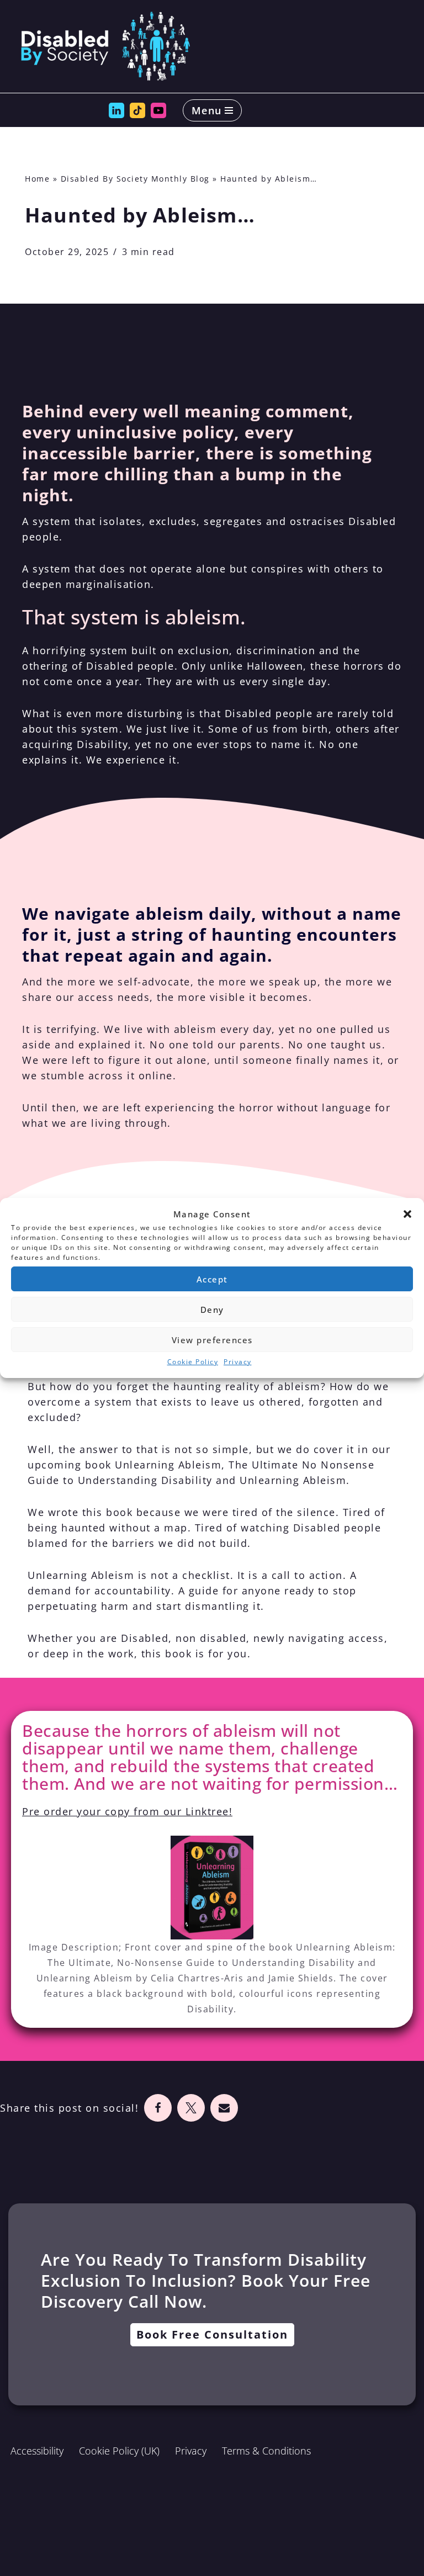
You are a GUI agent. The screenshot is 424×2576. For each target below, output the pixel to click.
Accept (212, 1279)
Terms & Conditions (266, 2451)
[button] (407, 1214)
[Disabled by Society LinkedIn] (116, 110)
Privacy (238, 1362)
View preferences (212, 1340)
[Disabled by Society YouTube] (158, 110)
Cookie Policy (193, 1362)
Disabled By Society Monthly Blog (135, 179)
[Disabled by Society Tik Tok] (137, 110)
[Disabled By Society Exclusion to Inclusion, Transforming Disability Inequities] (105, 46)
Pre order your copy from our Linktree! (127, 1811)
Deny (212, 1310)
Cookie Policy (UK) (119, 2451)
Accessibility (37, 2451)
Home (37, 179)
